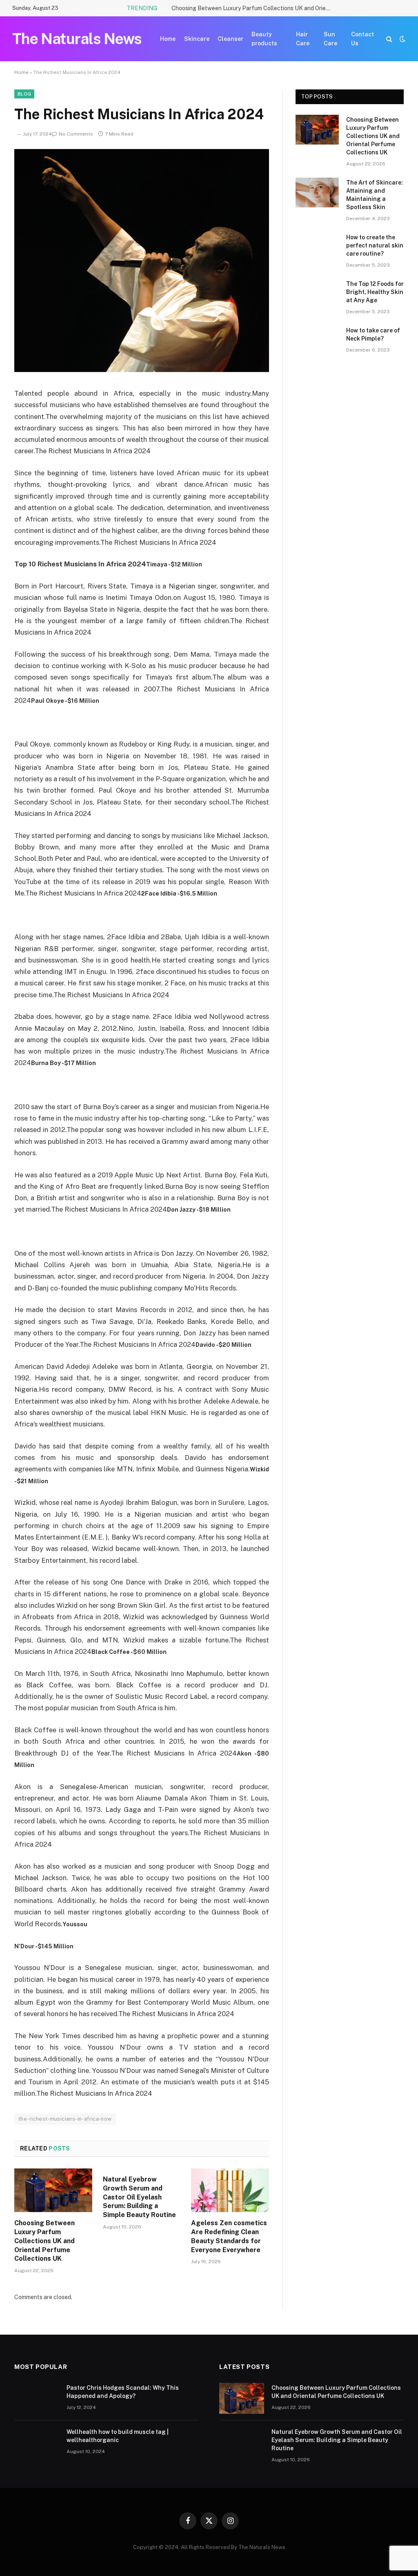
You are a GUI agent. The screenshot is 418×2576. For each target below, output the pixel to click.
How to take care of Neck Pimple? (373, 334)
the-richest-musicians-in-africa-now (65, 2119)
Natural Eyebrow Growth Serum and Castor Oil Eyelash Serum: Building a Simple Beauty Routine (139, 2197)
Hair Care (303, 39)
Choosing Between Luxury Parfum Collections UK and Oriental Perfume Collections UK (253, 8)
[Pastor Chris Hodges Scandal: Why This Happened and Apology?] (37, 2398)
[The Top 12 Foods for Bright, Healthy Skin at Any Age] (317, 294)
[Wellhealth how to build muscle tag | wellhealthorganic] (37, 2442)
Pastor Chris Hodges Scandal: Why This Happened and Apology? (123, 2392)
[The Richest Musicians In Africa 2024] (142, 370)
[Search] (389, 39)
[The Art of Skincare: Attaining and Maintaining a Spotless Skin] (317, 193)
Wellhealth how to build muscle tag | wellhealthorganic (118, 2436)
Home (168, 39)
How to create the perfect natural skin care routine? (375, 245)
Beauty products (264, 39)
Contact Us (362, 39)
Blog (24, 94)
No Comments (76, 134)
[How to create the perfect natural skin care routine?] (317, 247)
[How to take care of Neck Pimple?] (317, 340)
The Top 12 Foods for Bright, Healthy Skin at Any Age (375, 292)
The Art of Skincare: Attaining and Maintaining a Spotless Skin (375, 195)
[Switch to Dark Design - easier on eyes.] (402, 39)
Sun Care (330, 39)
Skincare (197, 39)
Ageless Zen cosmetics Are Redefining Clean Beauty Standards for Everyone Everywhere (229, 2236)
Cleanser (230, 39)
